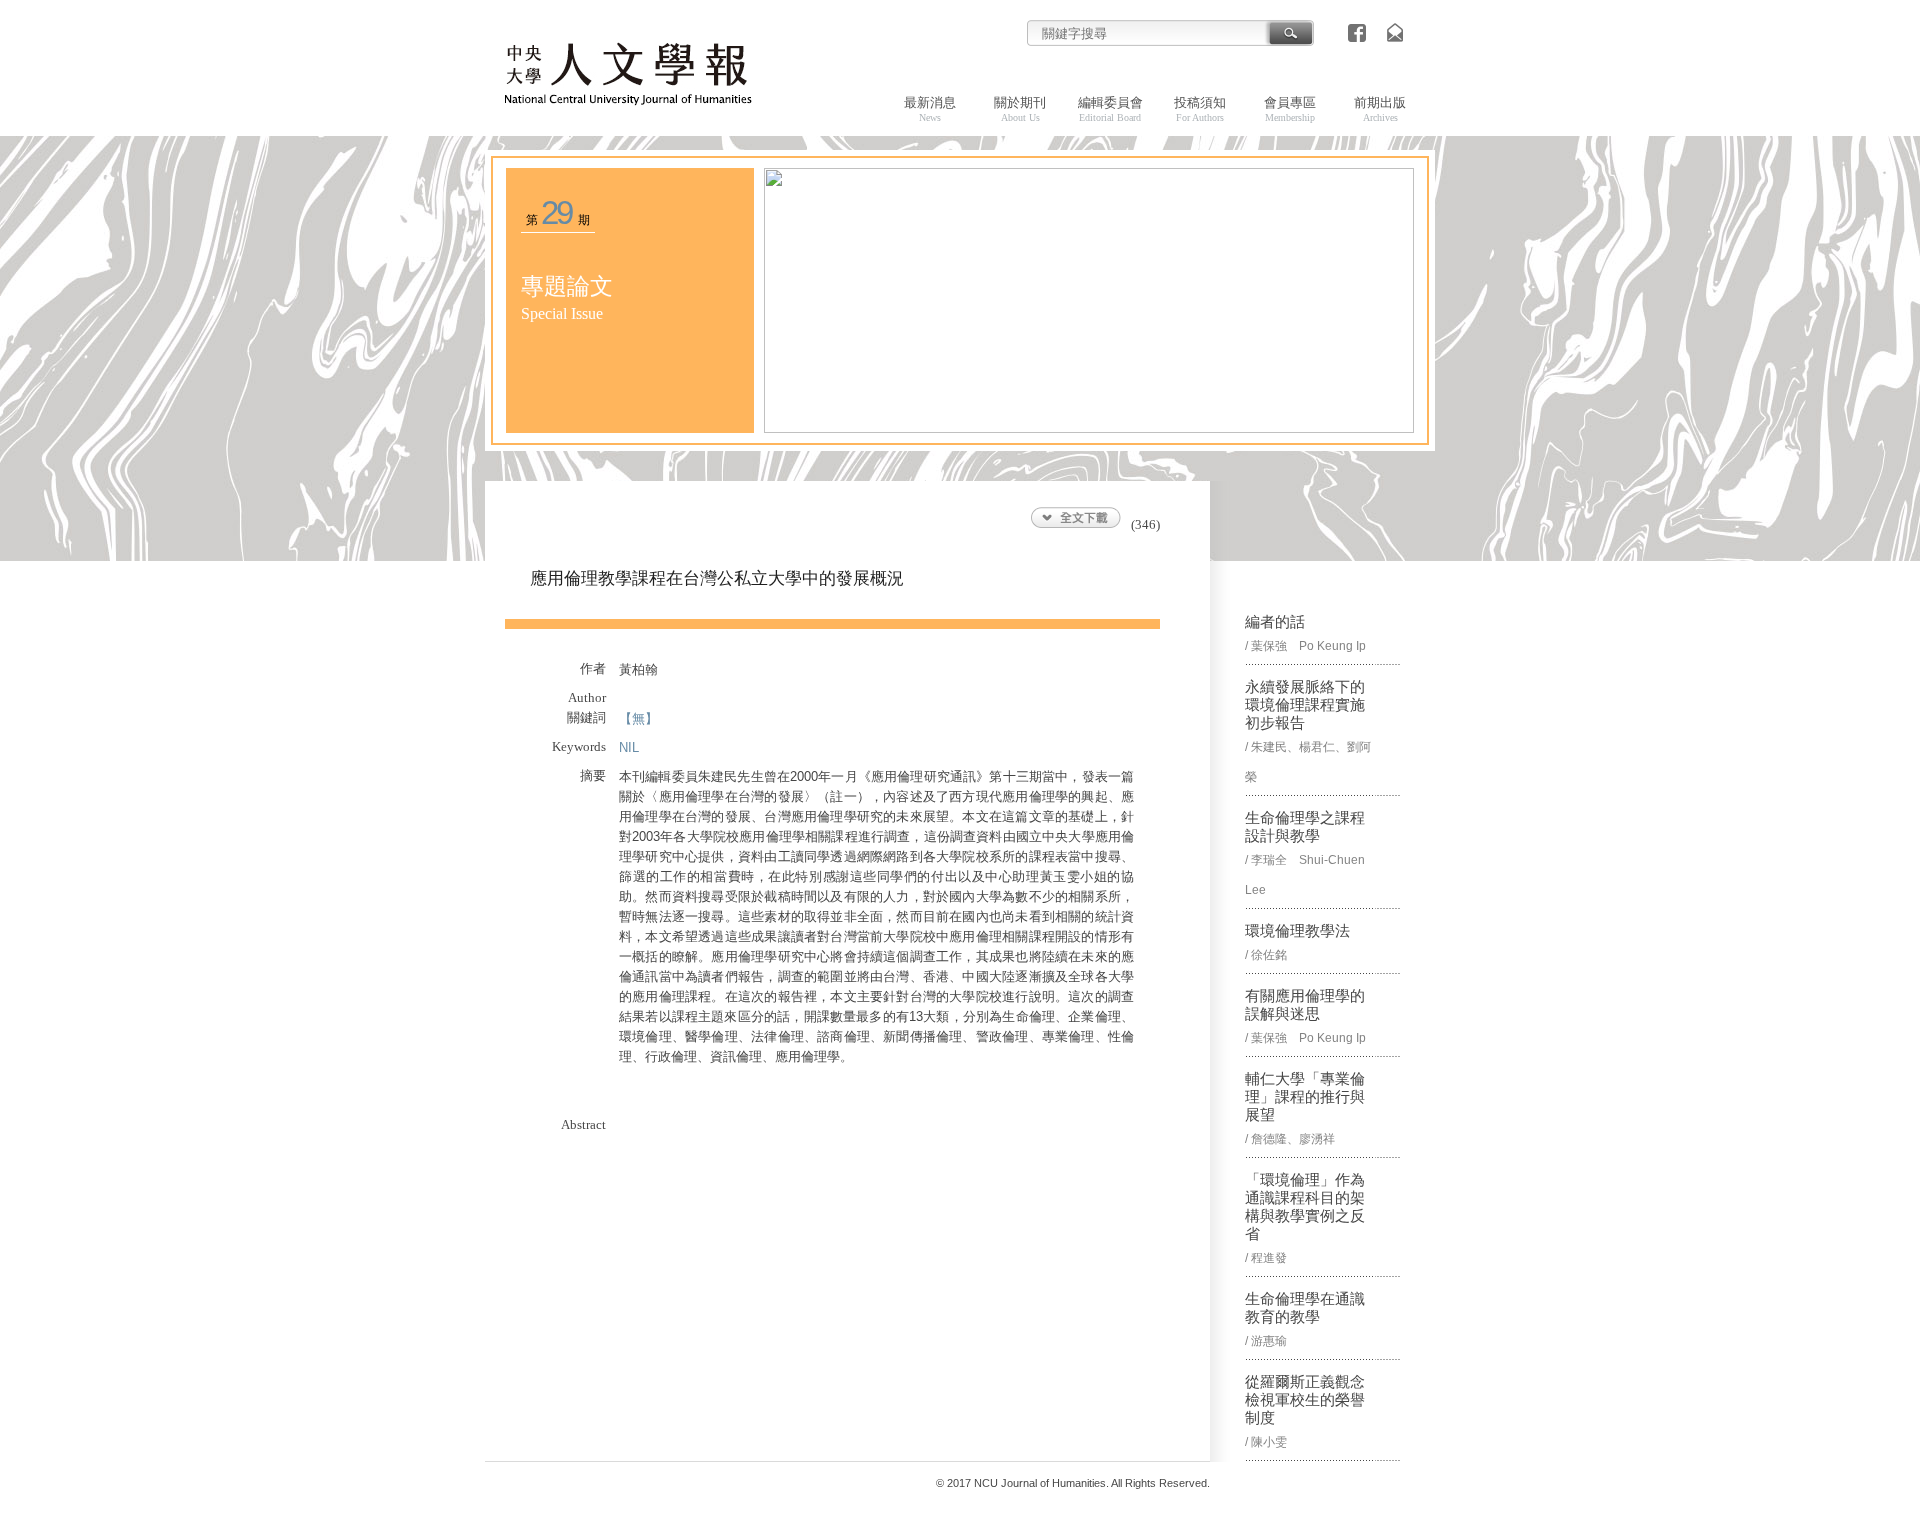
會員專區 (1290, 109)
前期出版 (1380, 109)
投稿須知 (1200, 109)
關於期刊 (1020, 109)
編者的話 (1275, 622)
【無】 (638, 718)
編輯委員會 (1110, 109)
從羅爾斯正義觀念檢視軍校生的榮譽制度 (1305, 1400)
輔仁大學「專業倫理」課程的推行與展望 (1305, 1097)
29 (556, 212)
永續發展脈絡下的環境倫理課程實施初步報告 (1305, 705)
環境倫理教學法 (1297, 931)
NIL (629, 747)
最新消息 (930, 109)
